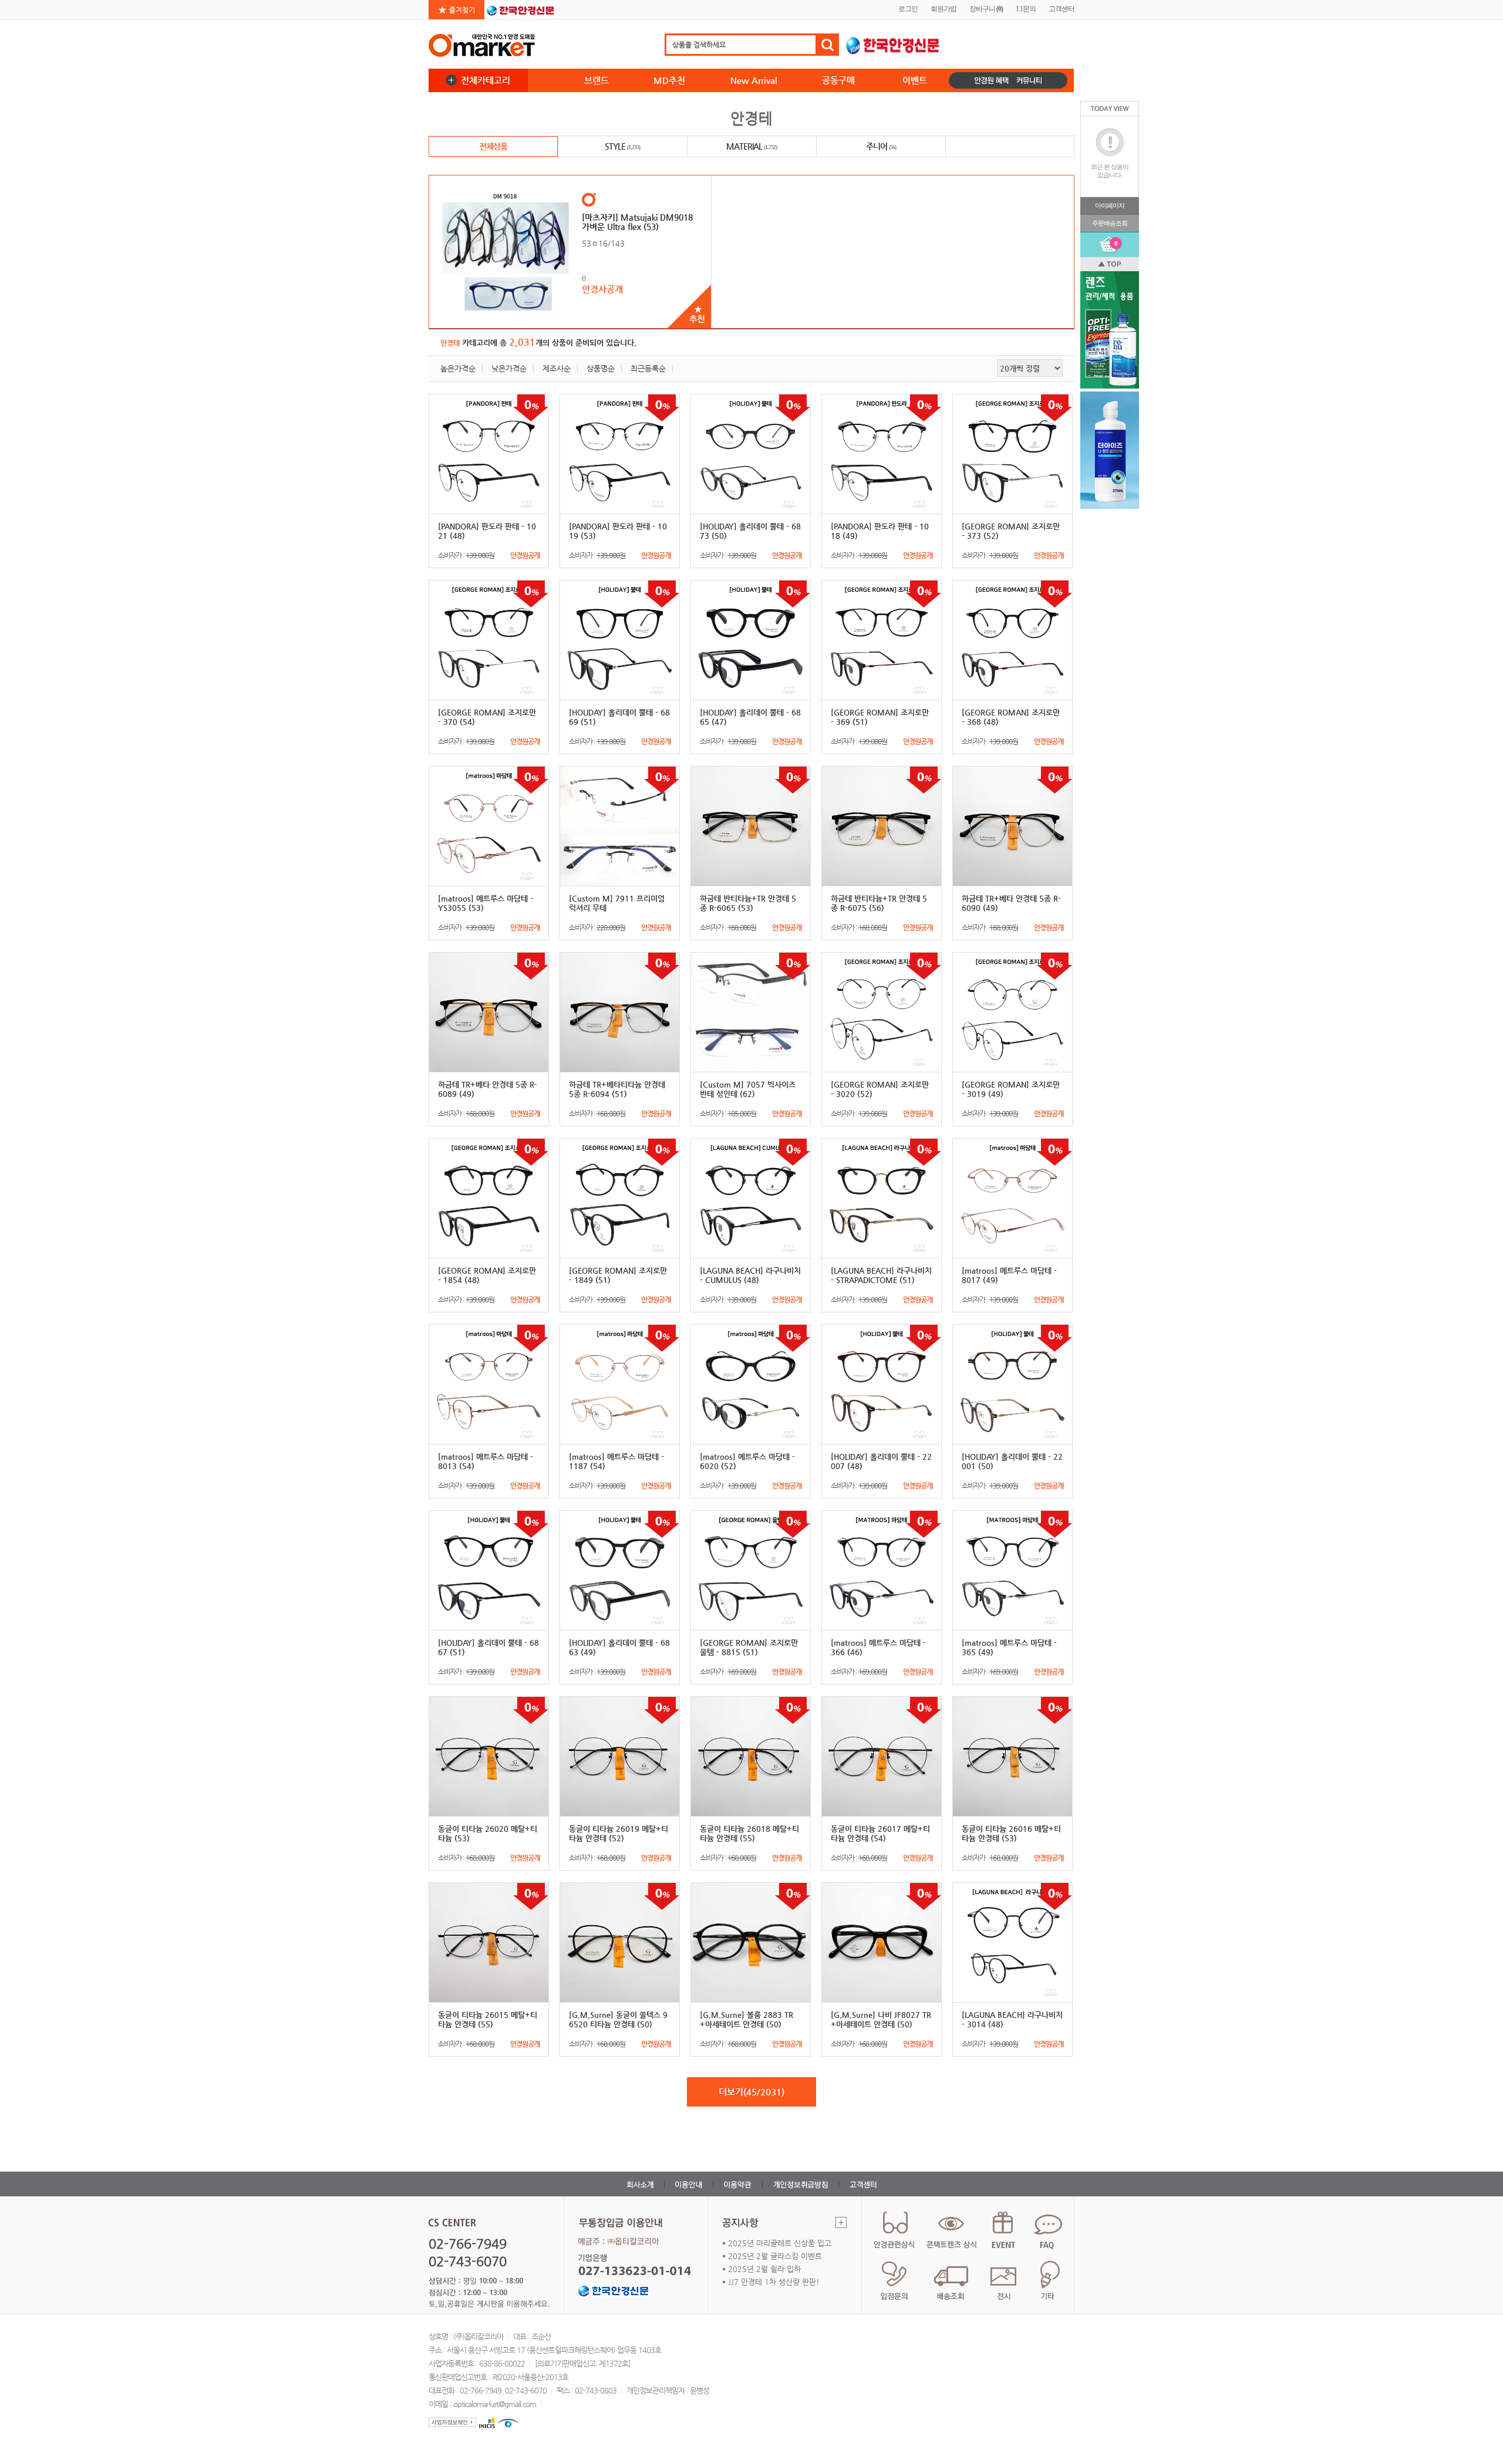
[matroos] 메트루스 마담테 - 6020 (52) (747, 1461)
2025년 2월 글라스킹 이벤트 (775, 2256)
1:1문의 (1026, 9)
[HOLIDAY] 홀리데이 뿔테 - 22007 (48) (881, 1461)
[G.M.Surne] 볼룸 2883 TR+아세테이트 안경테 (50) (747, 2019)
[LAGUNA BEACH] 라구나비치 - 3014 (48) (1012, 2019)
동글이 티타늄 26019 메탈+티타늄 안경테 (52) (619, 1833)
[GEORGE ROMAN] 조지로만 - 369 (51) (880, 717)
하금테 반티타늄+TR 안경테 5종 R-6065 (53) (748, 903)
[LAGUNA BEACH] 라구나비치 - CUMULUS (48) (750, 1275)
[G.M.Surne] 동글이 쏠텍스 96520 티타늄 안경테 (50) (618, 2019)
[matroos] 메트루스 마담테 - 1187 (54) (616, 1461)
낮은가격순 (509, 368)
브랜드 (597, 80)
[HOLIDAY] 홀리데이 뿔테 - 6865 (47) (750, 717)
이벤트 (915, 80)
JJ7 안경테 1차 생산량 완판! (774, 2282)
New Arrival (754, 80)
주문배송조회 (1110, 223)
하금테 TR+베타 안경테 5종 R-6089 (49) (488, 1089)
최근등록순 (648, 368)
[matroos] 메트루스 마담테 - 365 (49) (1009, 1647)
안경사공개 (602, 289)
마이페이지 (1110, 205)
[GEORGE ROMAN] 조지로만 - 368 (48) (1011, 717)
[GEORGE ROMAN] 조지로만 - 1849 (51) (618, 1275)
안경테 (751, 118)
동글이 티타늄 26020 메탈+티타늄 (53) (488, 1833)
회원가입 (943, 9)
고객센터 (1061, 9)
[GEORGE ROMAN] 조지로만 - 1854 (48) (487, 1275)
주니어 (881, 146)
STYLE (622, 146)
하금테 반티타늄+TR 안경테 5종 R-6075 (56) (879, 903)
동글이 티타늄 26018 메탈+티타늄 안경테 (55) (749, 1833)
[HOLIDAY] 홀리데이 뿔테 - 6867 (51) (488, 1647)
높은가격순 (458, 368)
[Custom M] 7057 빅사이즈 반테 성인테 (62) (748, 1089)
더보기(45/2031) (751, 2092)
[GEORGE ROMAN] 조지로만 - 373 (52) (1011, 531)
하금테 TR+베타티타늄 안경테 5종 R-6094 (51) (617, 1089)
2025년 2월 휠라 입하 (764, 2269)
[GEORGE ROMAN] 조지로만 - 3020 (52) (880, 1089)
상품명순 (601, 368)
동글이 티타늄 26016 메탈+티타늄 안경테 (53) (1011, 1833)
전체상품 (493, 146)
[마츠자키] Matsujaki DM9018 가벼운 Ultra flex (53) (637, 222)
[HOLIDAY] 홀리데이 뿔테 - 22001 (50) (1012, 1461)
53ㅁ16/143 (603, 243)
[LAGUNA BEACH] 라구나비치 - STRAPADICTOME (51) (881, 1275)
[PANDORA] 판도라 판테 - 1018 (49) (880, 531)
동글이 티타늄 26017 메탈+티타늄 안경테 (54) (880, 1833)
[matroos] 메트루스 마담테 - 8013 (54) (486, 1461)
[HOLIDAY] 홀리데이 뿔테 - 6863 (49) (619, 1647)
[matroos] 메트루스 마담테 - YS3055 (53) (486, 903)
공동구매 (838, 80)
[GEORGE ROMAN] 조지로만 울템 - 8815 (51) (749, 1647)
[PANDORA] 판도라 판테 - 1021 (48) (487, 531)
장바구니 (986, 9)
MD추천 (669, 80)
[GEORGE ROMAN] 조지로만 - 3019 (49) (1011, 1089)
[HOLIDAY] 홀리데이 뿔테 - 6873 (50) (750, 531)
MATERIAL (751, 146)
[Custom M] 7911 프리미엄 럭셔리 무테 (617, 903)
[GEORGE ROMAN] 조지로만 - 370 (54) (487, 717)
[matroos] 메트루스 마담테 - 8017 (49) (1009, 1275)
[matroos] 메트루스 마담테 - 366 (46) (878, 1647)
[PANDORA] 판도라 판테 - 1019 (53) (618, 531)
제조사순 (557, 368)
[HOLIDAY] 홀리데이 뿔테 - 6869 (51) (619, 717)
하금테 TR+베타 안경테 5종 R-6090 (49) (1011, 903)
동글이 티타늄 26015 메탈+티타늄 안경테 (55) (488, 2019)
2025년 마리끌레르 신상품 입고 (780, 2243)
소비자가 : (489, 555)
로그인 (908, 9)
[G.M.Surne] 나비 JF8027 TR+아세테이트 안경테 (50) (881, 2019)
